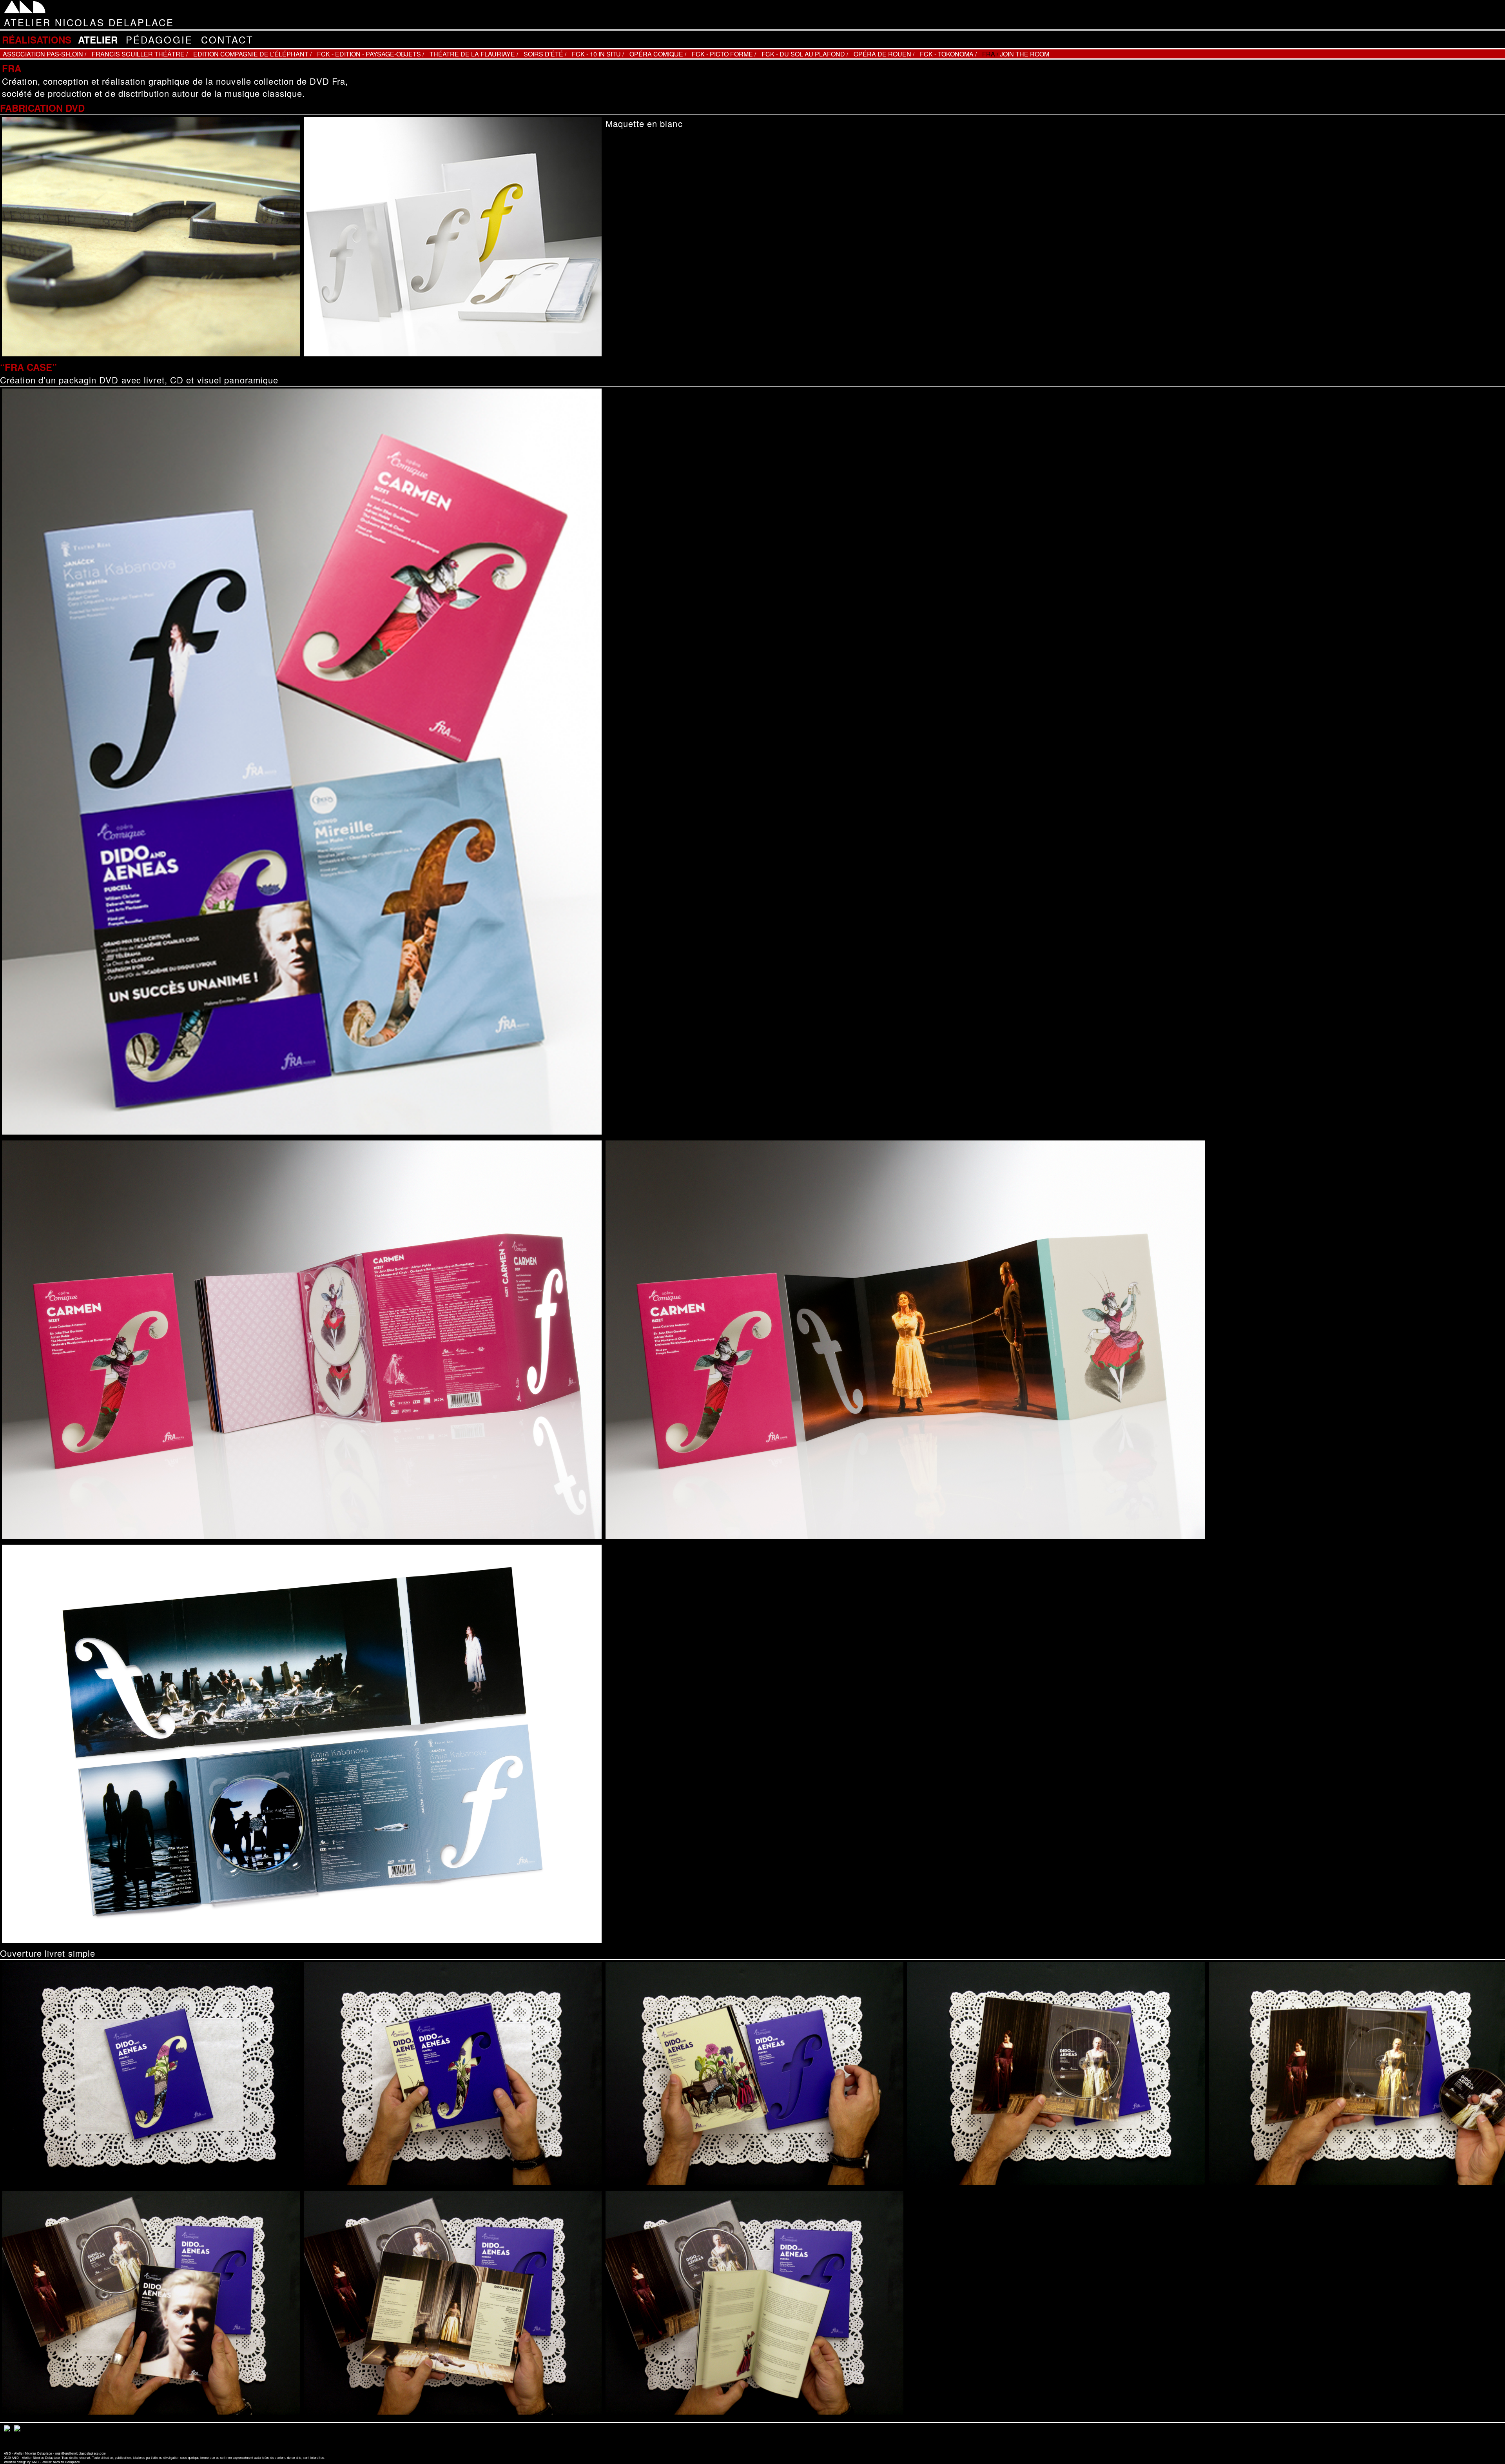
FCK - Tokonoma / (948, 54)
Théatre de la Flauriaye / (474, 54)
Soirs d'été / (545, 54)
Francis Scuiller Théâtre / (140, 54)
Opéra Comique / (658, 54)
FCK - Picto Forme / (724, 54)
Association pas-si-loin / (44, 54)
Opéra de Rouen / (884, 54)
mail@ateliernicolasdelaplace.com (81, 2453)
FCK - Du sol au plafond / (805, 54)
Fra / (990, 54)
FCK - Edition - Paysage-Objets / (371, 54)
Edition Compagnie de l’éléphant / (252, 54)
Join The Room (1024, 54)
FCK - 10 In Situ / (598, 54)
